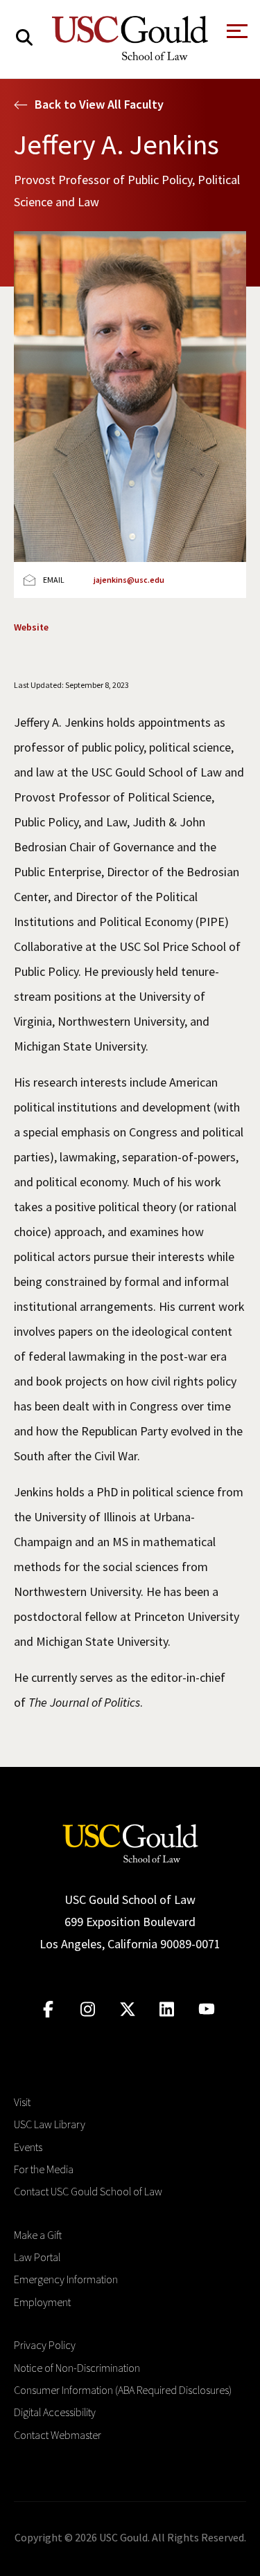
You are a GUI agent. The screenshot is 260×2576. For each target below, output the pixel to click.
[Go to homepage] (130, 1841)
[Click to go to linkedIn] (167, 2010)
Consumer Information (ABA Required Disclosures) (123, 2390)
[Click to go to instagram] (88, 2010)
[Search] (24, 38)
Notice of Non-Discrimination (77, 2368)
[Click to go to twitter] (127, 2010)
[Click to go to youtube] (206, 2010)
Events (28, 2147)
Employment (42, 2302)
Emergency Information (66, 2279)
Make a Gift (38, 2235)
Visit (22, 2102)
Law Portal (37, 2257)
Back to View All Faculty (99, 104)
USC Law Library (50, 2124)
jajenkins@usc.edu (129, 580)
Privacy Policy (45, 2345)
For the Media (44, 2169)
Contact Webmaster (58, 2435)
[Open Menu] (236, 35)
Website (31, 627)
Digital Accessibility (55, 2412)
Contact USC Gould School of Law (88, 2191)
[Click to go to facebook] (48, 2010)
